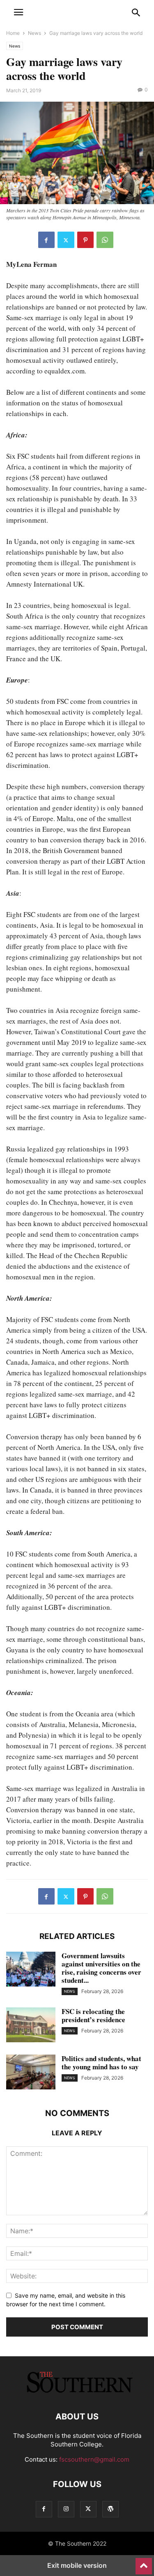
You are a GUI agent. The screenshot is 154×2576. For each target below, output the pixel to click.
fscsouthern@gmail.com (94, 2459)
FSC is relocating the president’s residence (93, 2015)
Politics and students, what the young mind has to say (101, 2063)
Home (13, 33)
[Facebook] (46, 240)
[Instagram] (66, 2509)
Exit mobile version (77, 2565)
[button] (18, 12)
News (34, 33)
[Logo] (77, 2392)
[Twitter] (66, 240)
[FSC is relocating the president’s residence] (31, 2026)
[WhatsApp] (105, 240)
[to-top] (144, 2562)
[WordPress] (110, 2509)
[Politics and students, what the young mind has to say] (31, 2073)
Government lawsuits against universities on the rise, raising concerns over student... (101, 1968)
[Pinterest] (85, 240)
